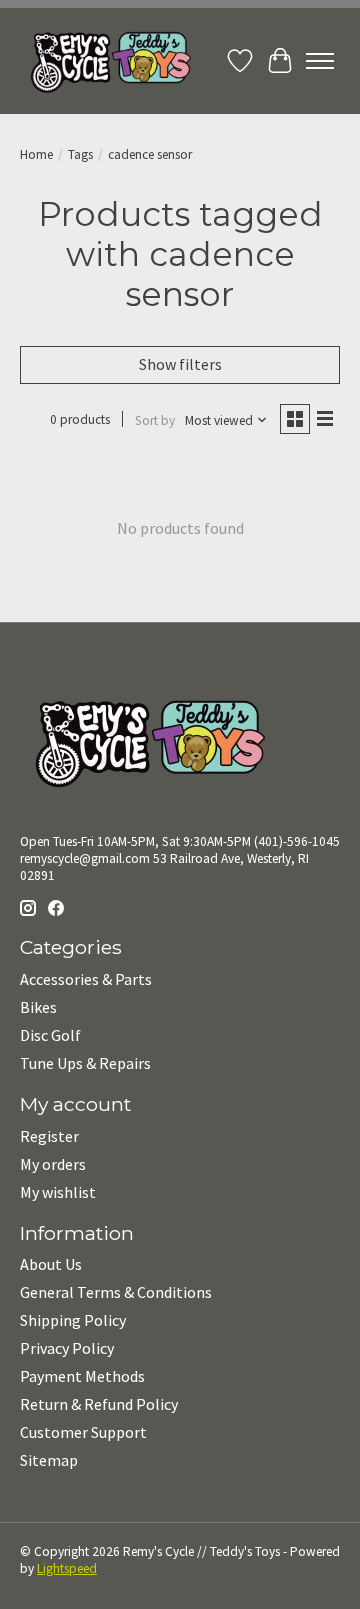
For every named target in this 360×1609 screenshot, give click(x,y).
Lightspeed (67, 1568)
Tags (80, 154)
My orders (53, 1164)
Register (49, 1136)
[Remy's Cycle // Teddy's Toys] (105, 61)
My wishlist (58, 1192)
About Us (51, 1264)
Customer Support (83, 1432)
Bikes (38, 1007)
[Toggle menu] (320, 61)
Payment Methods (82, 1376)
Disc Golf (50, 1035)
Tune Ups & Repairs (85, 1063)
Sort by (155, 420)
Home (36, 154)
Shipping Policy (73, 1320)
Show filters (180, 364)
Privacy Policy (67, 1348)
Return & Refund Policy (99, 1404)
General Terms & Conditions (116, 1292)
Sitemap (49, 1460)
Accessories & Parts (86, 979)
